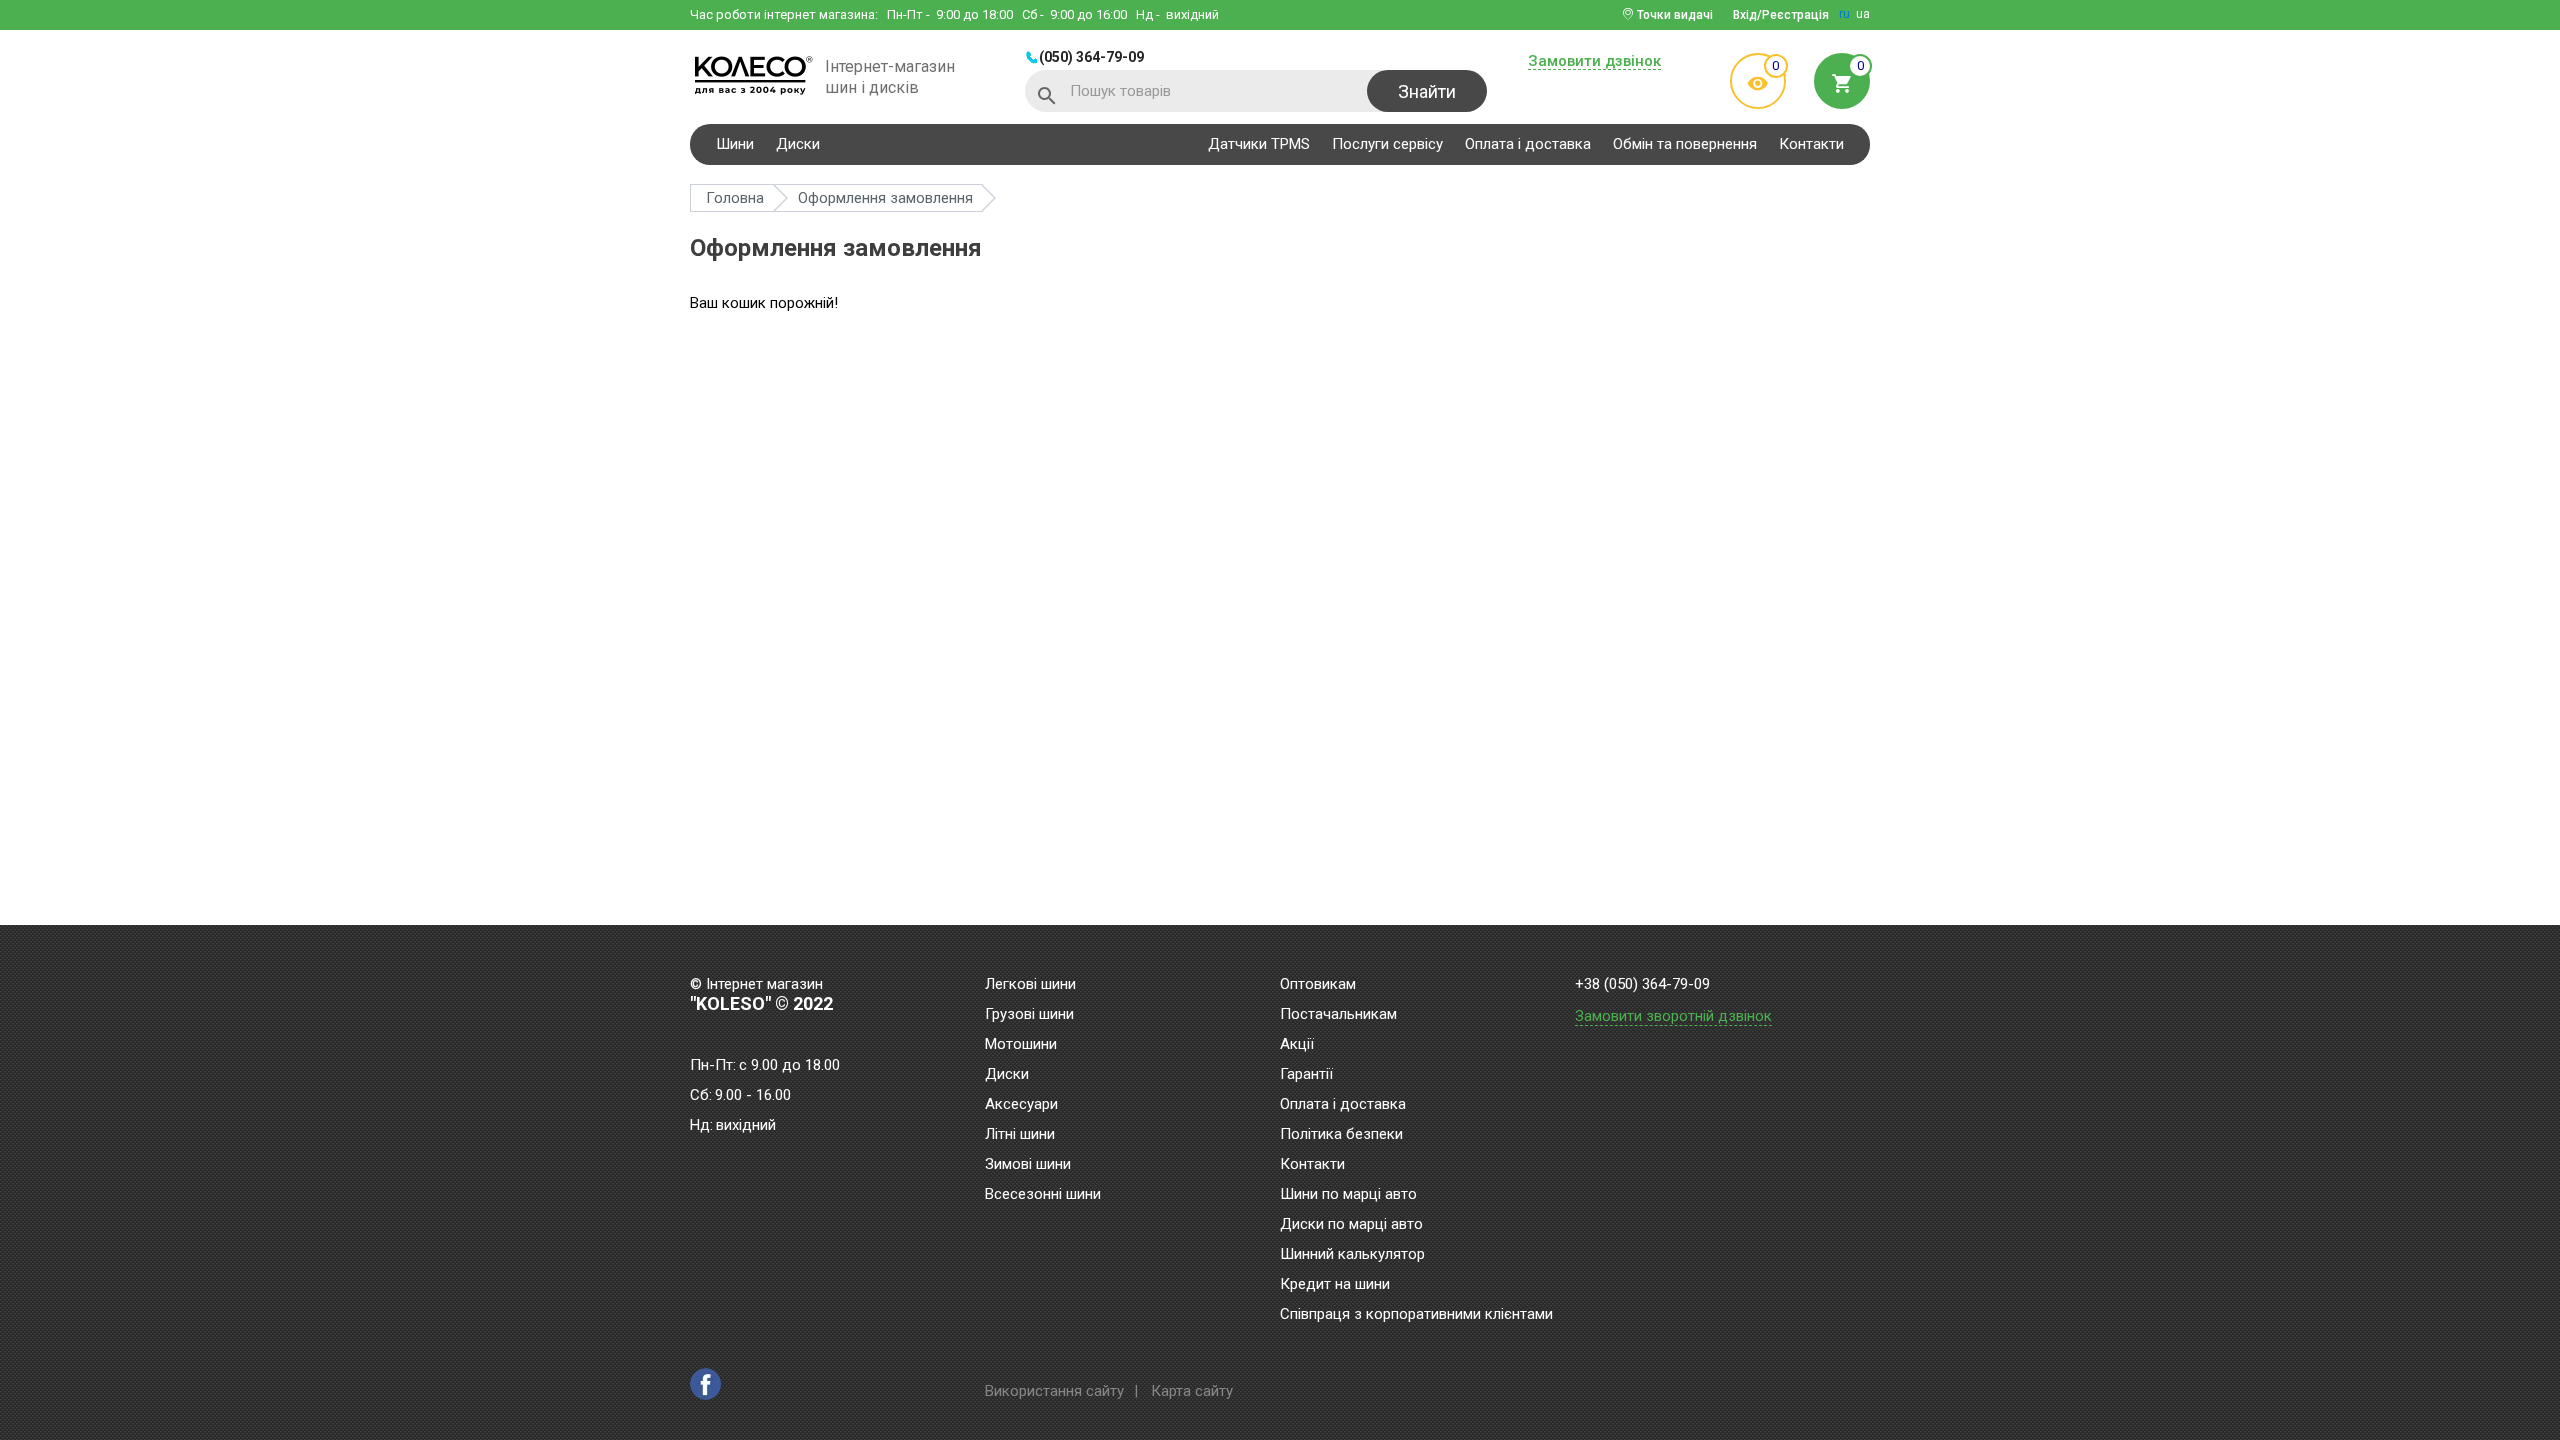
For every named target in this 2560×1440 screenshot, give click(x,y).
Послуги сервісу (1387, 144)
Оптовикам (1318, 985)
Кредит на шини (1335, 1285)
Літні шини (1020, 1135)
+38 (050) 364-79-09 (1642, 984)
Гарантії (1306, 1075)
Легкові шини (1030, 985)
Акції (1297, 1045)
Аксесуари (1021, 1105)
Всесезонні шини (1043, 1195)
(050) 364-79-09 (1091, 57)
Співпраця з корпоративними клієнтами (1416, 1315)
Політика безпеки (1341, 1135)
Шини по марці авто (1348, 1195)
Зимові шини (1028, 1165)
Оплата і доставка (1528, 144)
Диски (798, 144)
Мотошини (1021, 1045)
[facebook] (705, 1384)
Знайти (1427, 91)
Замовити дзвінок (1594, 62)
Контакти (1811, 144)
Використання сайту (1054, 1391)
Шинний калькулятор (1352, 1255)
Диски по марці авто (1351, 1225)
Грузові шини (1029, 1015)
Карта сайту (1192, 1391)
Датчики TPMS (1259, 144)
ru (1844, 14)
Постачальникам (1338, 1015)
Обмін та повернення (1685, 144)
